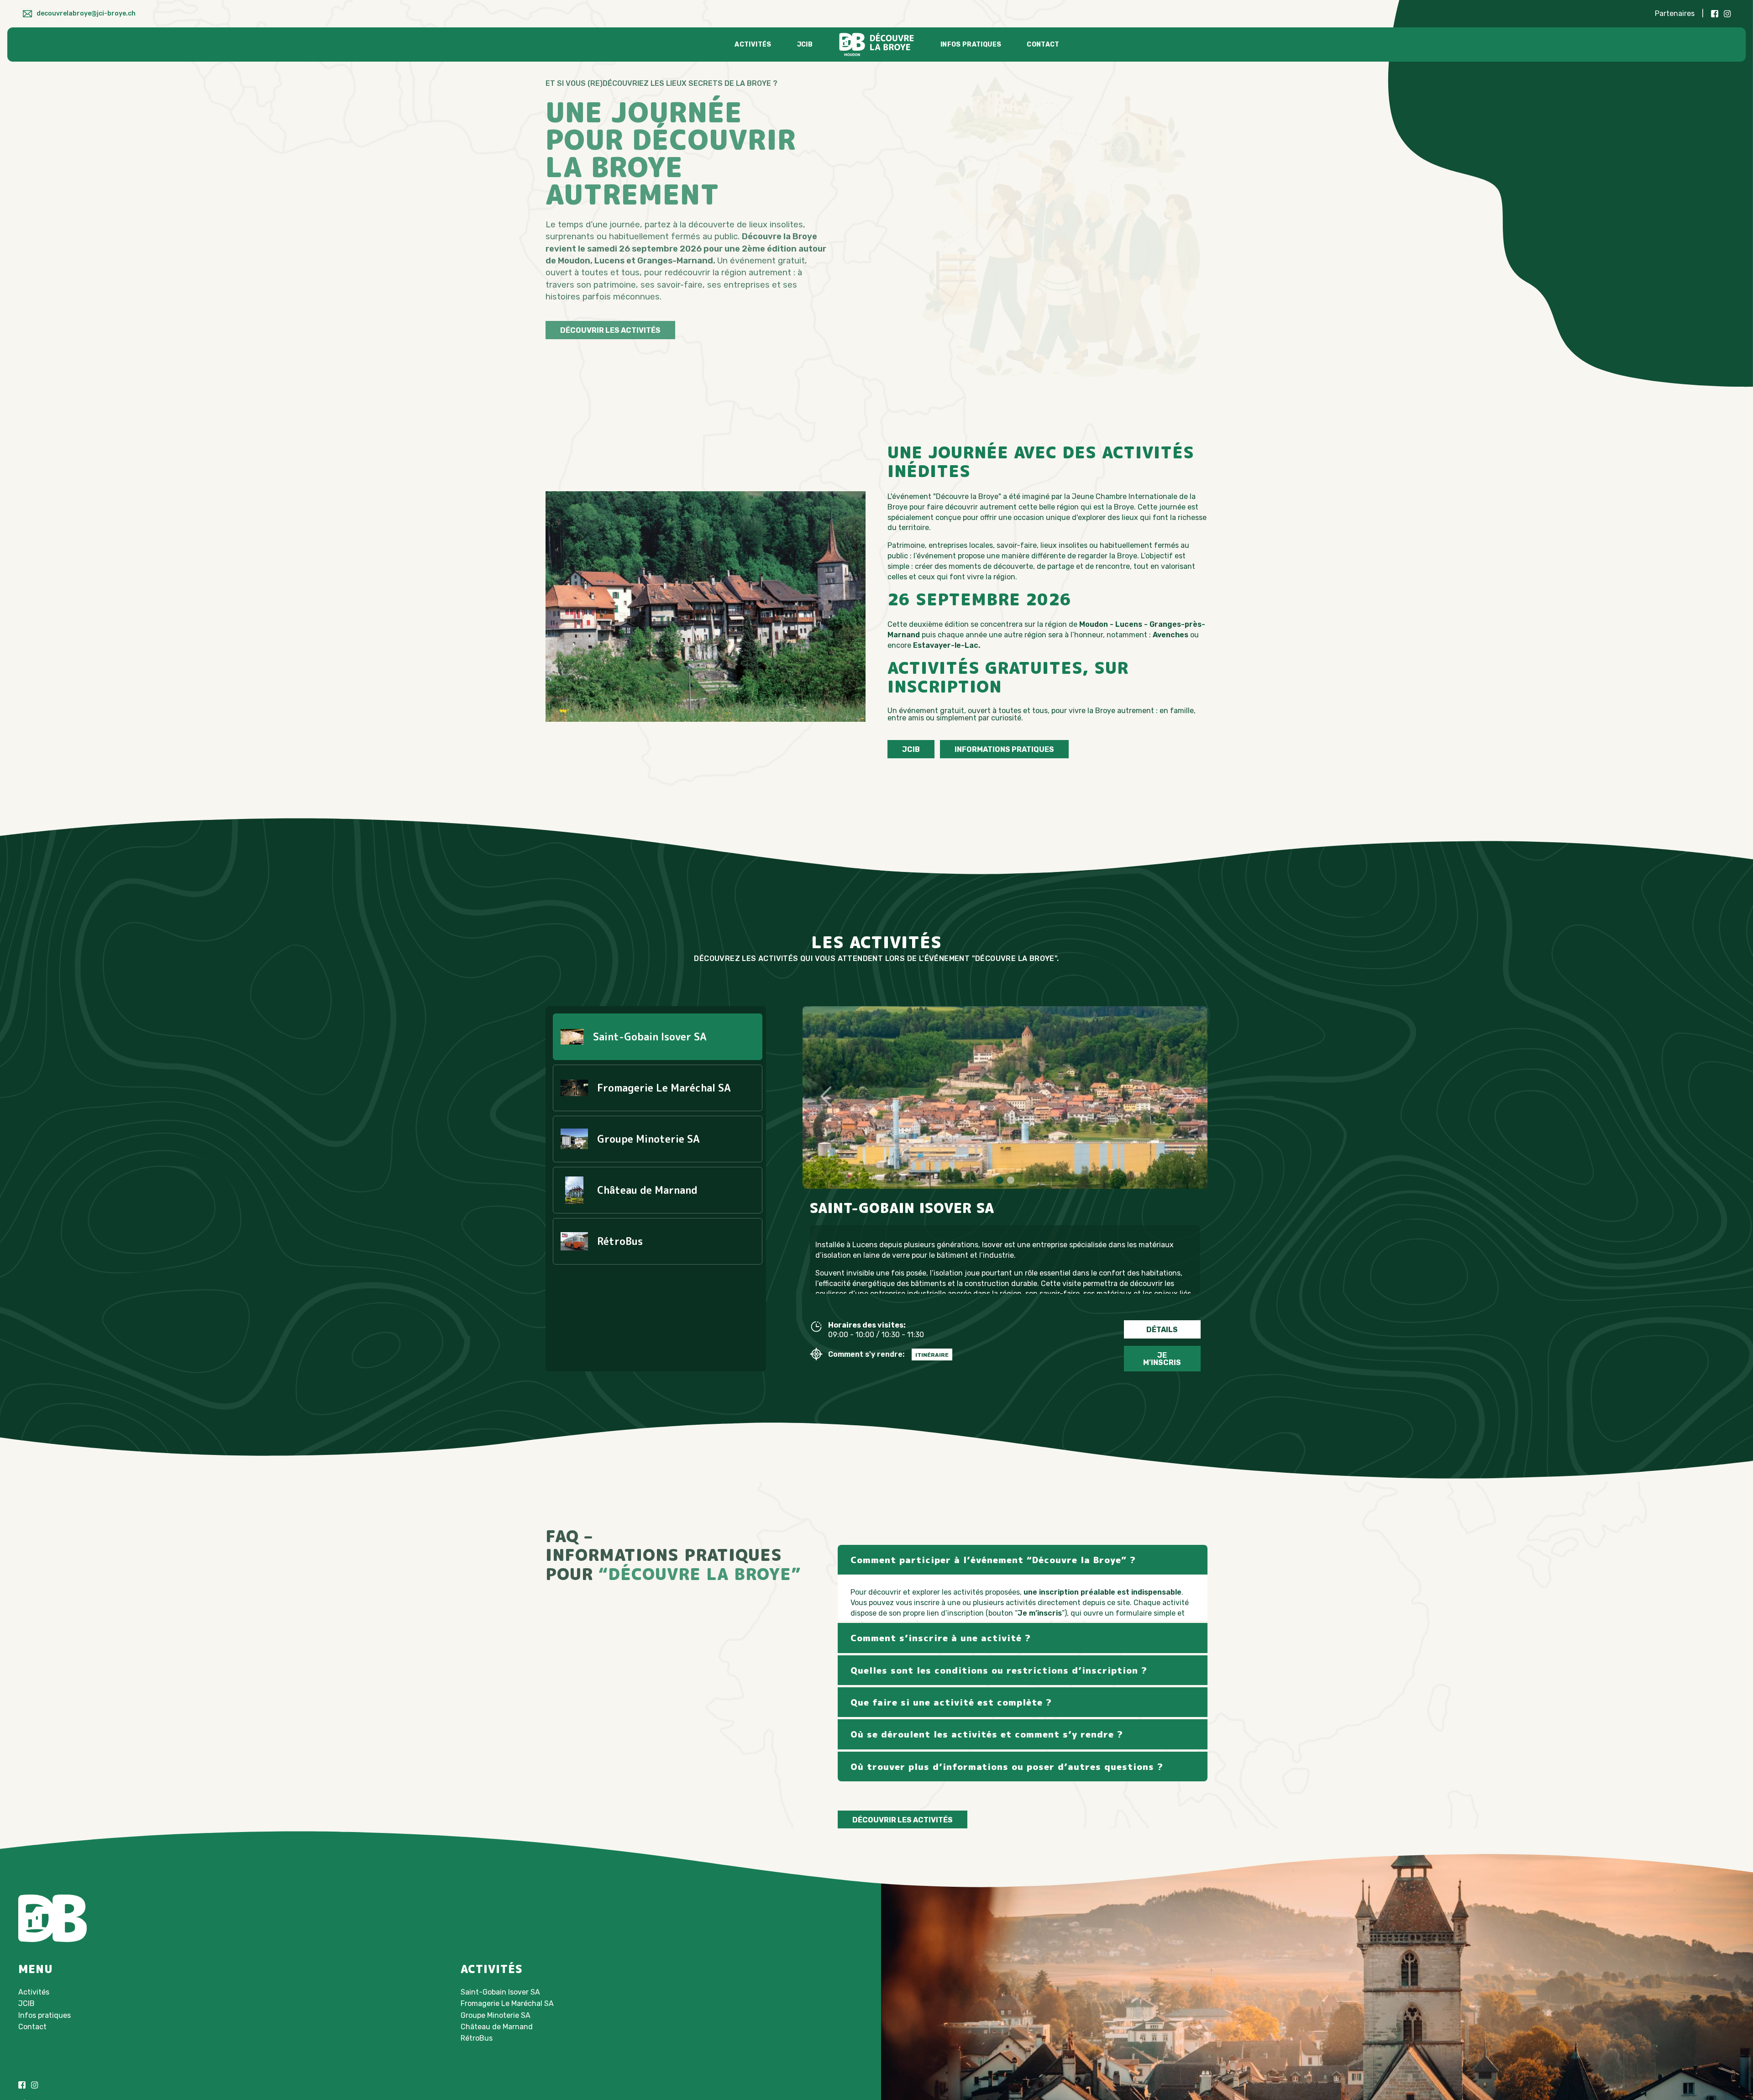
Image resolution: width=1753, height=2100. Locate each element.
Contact (1043, 45)
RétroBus (477, 2042)
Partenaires (1675, 13)
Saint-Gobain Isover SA (500, 1996)
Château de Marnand (497, 2031)
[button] (1000, 1180)
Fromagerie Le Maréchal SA (507, 2008)
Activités (753, 45)
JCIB (805, 45)
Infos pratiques (971, 45)
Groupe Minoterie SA (496, 2019)
